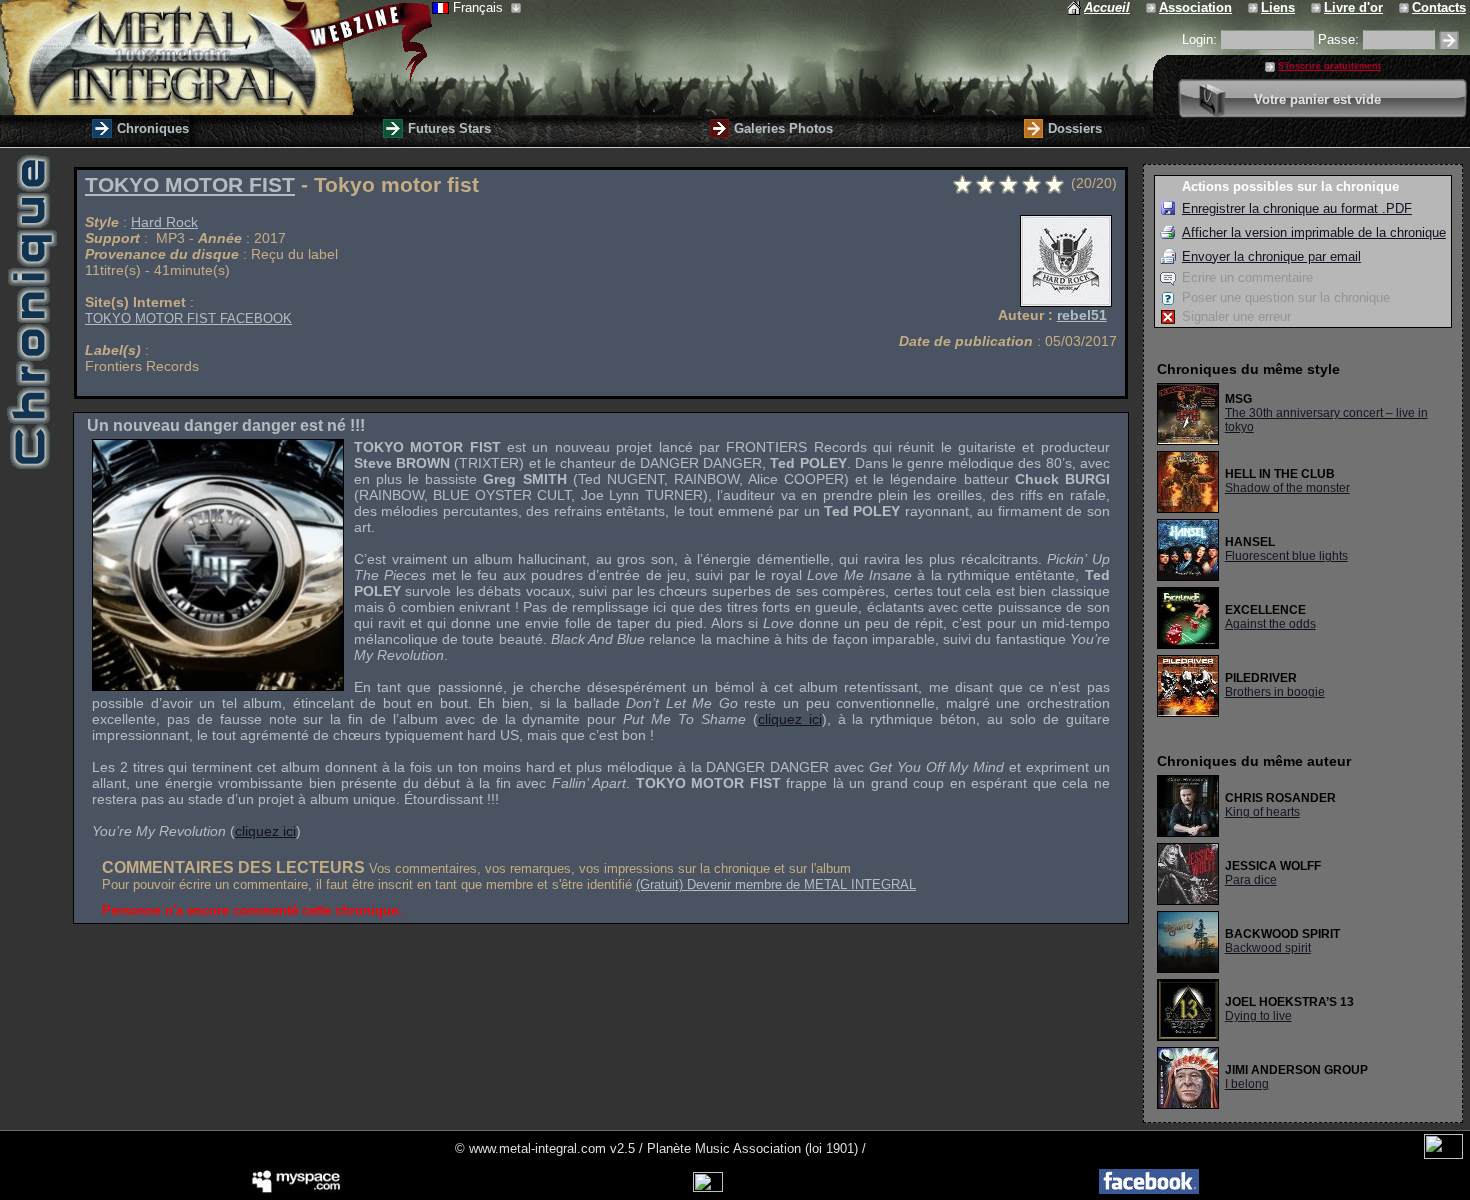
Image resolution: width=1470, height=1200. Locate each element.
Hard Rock (164, 222)
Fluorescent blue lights (1286, 556)
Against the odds (1270, 624)
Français (480, 7)
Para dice (1251, 880)
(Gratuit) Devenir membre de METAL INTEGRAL (776, 884)
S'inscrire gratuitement (1329, 66)
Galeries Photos (783, 128)
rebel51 (1082, 315)
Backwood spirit (1268, 948)
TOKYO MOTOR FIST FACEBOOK (188, 318)
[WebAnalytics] (1443, 1154)
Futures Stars (449, 128)
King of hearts (1262, 812)
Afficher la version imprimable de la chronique (1314, 232)
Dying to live (1258, 1016)
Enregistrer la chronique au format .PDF (1297, 208)
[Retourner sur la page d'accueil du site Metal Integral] (216, 57)
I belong (1247, 1084)
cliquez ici (790, 719)
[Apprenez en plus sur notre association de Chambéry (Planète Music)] (1152, 7)
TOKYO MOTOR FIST (190, 185)
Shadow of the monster (1287, 488)
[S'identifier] (1449, 40)
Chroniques (153, 128)
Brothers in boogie (1275, 692)
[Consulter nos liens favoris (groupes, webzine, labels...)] (1254, 7)
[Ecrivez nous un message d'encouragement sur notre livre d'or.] (1317, 7)
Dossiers (1075, 128)
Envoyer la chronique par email (1271, 256)
